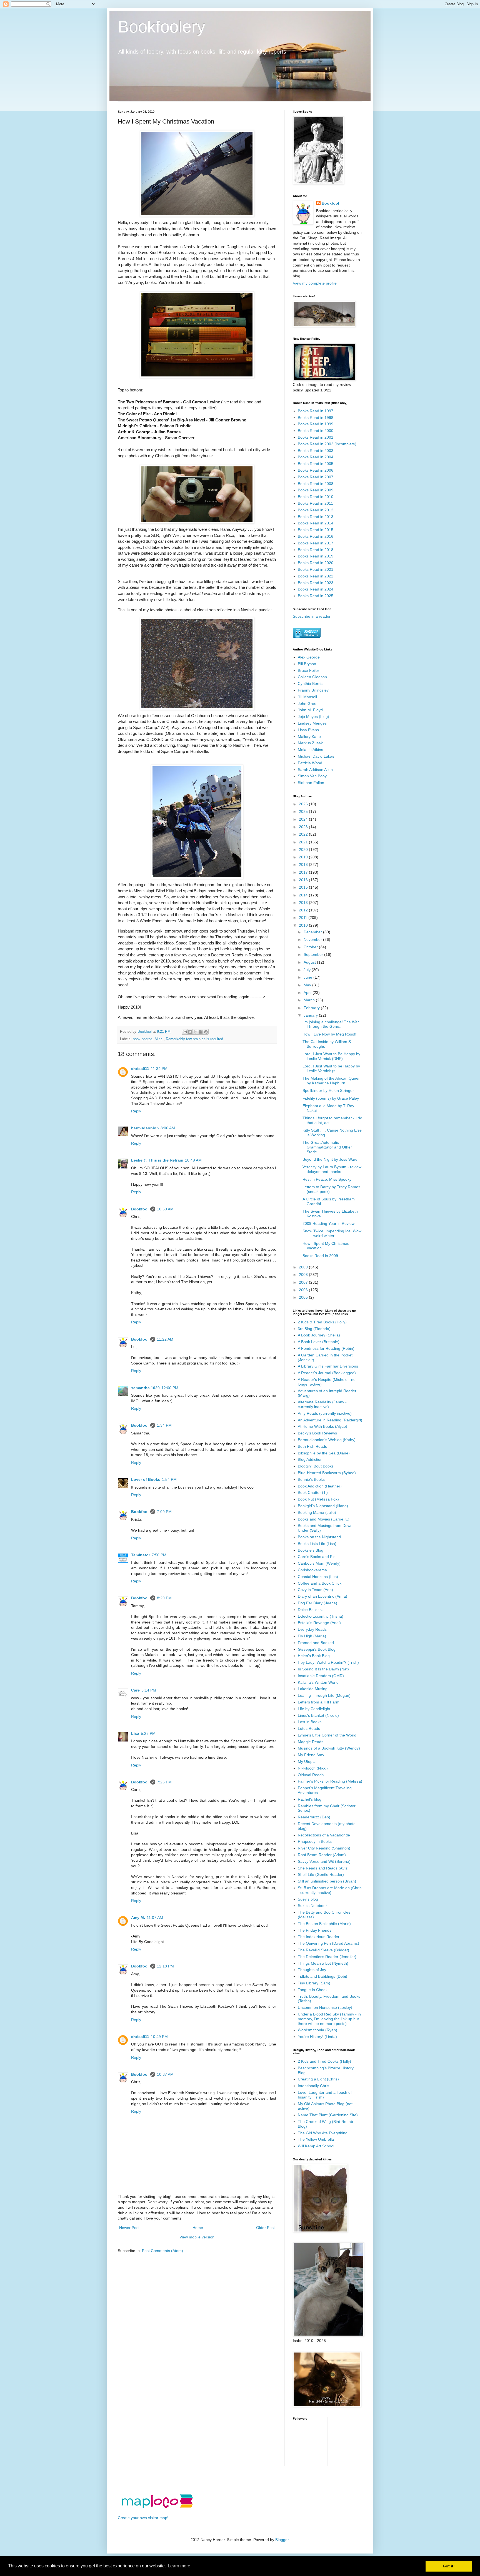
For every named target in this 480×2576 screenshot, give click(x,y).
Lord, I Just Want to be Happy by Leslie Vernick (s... (331, 1068)
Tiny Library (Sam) (314, 1983)
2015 (304, 887)
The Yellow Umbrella (316, 2139)
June (308, 977)
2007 (304, 1282)
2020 (304, 850)
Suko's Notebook (313, 1906)
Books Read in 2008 (316, 484)
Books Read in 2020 (316, 563)
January (311, 1015)
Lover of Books (146, 1479)
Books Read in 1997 (316, 411)
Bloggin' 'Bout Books (316, 1466)
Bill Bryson (307, 664)
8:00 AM (168, 1128)
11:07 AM (155, 1917)
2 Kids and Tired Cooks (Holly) (324, 2061)
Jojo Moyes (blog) (313, 717)
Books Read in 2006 (316, 470)
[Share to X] (195, 1032)
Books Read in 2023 (316, 583)
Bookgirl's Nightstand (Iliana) (323, 1506)
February (312, 1008)
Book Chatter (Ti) (313, 1492)
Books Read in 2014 (316, 523)
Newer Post (129, 2228)
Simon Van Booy (312, 776)
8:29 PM (164, 1598)
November (313, 939)
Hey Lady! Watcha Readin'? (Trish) (328, 1662)
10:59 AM (165, 1209)
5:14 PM (149, 1690)
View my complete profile (315, 283)
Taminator (141, 1555)
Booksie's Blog (311, 1550)
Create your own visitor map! (143, 2518)
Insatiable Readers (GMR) (321, 1676)
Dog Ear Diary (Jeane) (317, 1603)
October (311, 947)
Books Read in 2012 (316, 510)
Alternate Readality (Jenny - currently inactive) (322, 1404)
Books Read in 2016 (316, 536)
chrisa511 (140, 1069)
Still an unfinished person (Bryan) (327, 1881)
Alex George (309, 657)
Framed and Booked (316, 1643)
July (308, 970)
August (310, 962)
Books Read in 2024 (316, 589)
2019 (304, 857)
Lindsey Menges (312, 723)
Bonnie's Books (311, 1479)
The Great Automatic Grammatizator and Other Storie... (327, 1147)
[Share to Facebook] (201, 1032)
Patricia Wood (310, 763)
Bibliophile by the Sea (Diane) (324, 1453)
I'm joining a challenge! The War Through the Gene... (331, 1024)
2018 (304, 864)
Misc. (159, 1039)
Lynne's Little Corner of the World (327, 1735)
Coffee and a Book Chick (320, 1583)
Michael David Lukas (316, 756)
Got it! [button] (449, 2566)
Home (198, 2228)
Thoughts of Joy (312, 1970)
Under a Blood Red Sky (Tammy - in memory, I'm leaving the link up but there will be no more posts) (329, 2019)
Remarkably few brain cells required (194, 1039)
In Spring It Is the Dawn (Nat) (323, 1669)
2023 (304, 827)
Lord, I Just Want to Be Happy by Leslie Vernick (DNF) (331, 1056)
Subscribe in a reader (312, 616)
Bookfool (140, 1209)
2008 (304, 1275)
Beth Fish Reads (312, 1446)
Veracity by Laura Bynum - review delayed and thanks (332, 1169)
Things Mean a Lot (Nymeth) (323, 1963)
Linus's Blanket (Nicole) (318, 1715)
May (308, 985)
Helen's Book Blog (314, 1656)
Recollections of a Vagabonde (324, 1835)
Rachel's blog (310, 1799)
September (314, 954)
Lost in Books (310, 1722)
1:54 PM (169, 1479)
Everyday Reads (312, 1629)
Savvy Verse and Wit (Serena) (324, 1861)
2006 (304, 1290)
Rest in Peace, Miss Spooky (327, 1179)
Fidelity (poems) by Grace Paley (331, 1098)
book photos (143, 1039)
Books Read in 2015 (316, 530)
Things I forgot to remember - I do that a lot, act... (332, 1120)
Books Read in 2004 (316, 457)
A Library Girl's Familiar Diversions (328, 1366)
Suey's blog (308, 1899)
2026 (304, 804)
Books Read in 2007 (316, 477)
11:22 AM (165, 1339)
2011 (304, 918)
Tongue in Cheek (313, 1990)
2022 (304, 834)
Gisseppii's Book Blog (317, 1649)
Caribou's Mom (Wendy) (319, 1563)
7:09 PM (164, 1512)
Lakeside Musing (313, 1689)
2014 (304, 895)
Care (135, 1690)
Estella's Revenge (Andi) (319, 1623)
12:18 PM (165, 1966)
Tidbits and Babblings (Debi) (322, 1976)
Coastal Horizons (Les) (318, 1577)
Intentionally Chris (313, 2086)
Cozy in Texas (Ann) (315, 1590)
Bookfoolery (162, 27)
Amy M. (138, 1917)
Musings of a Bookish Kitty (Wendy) (329, 1748)
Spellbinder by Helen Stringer (328, 1090)
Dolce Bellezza (311, 1610)
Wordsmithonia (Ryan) (317, 2030)
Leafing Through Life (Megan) (324, 1695)
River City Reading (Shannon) (324, 1848)
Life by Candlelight (314, 1709)
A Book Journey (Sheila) (319, 1335)
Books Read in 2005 (316, 464)
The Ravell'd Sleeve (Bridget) (323, 1950)
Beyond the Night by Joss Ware (330, 1159)
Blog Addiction (310, 1459)
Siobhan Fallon (311, 783)
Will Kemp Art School (316, 2146)
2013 (304, 903)
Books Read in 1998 (316, 418)
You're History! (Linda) (317, 2037)
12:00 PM (170, 1388)
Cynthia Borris (310, 683)
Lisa (135, 1733)
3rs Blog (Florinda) (314, 1329)
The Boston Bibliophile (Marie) (324, 1924)
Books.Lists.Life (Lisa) (317, 1544)
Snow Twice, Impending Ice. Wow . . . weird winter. (332, 1233)
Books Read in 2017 (316, 543)
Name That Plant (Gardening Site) (328, 2115)
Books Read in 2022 (316, 576)
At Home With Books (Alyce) (322, 1426)
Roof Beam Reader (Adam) (322, 1855)
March (310, 1000)
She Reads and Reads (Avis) (323, 1868)
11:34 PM (159, 1069)
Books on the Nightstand (319, 1537)
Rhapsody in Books (315, 1841)
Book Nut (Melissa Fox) (318, 1499)
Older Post (265, 2228)
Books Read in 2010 (316, 497)
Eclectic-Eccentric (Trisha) (321, 1616)
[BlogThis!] (190, 1032)
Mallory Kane (309, 737)
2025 (304, 811)
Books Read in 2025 (316, 596)
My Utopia (307, 1761)
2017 (304, 872)
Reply (136, 1111)
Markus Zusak (310, 743)
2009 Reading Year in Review (328, 1223)
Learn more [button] (179, 2566)
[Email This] (185, 1032)
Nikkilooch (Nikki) (313, 1768)
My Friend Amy (311, 1755)
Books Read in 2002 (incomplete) (327, 444)
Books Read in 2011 (315, 503)
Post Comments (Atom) (162, 2251)
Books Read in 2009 (316, 490)
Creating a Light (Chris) (318, 2079)
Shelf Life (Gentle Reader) (321, 1874)
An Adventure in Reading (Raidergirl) (330, 1420)
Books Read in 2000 (316, 431)
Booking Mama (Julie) (317, 1512)
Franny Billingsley (313, 690)
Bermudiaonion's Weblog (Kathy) (327, 1440)
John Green (308, 703)
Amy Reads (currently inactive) (325, 1413)
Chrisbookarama (312, 1570)
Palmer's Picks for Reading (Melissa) (330, 1781)
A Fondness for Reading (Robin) (326, 1348)
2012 (304, 910)
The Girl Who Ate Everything (323, 2133)
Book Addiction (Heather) (320, 1486)
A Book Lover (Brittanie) (319, 1342)
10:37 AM (165, 2074)
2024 (304, 819)
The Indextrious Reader (319, 1937)
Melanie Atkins (310, 750)
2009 (304, 1267)
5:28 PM (148, 1733)
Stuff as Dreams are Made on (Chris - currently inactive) (330, 1890)
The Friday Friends (315, 1930)
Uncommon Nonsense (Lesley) (325, 2007)
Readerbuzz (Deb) (314, 1817)
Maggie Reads (311, 1742)
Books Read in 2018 (316, 550)
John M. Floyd (310, 710)
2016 (304, 880)
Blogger (282, 2540)
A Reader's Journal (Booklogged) (327, 1373)
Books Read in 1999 (316, 424)
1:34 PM (164, 1425)
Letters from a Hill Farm (319, 1702)
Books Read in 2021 (316, 569)
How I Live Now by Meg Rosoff (329, 1034)
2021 (304, 842)
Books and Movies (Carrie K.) (324, 1519)
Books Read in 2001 (316, 437)
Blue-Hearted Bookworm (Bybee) (327, 1473)
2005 (304, 1297)
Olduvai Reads (311, 1775)
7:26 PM (164, 1782)
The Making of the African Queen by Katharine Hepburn (332, 1081)
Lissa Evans (308, 730)
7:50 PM (159, 1555)
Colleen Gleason (312, 677)
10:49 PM (159, 2037)
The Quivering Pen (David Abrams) (328, 1943)
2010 (304, 925)
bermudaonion (145, 1128)
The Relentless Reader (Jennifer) (327, 1957)
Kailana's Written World (318, 1682)
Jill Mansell (307, 697)
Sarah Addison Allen (315, 770)
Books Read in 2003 (316, 451)
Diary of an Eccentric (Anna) (322, 1596)
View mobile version (197, 2237)
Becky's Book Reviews (317, 1433)
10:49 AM (193, 1160)
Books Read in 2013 (316, 517)
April (308, 992)
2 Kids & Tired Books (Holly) (322, 1322)
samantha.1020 (145, 1388)
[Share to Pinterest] (206, 1032)
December (313, 932)
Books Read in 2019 (316, 556)
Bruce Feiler (308, 670)
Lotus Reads (309, 1728)
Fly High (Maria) (312, 1636)
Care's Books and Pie (317, 1557)
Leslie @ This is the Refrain (157, 1160)
